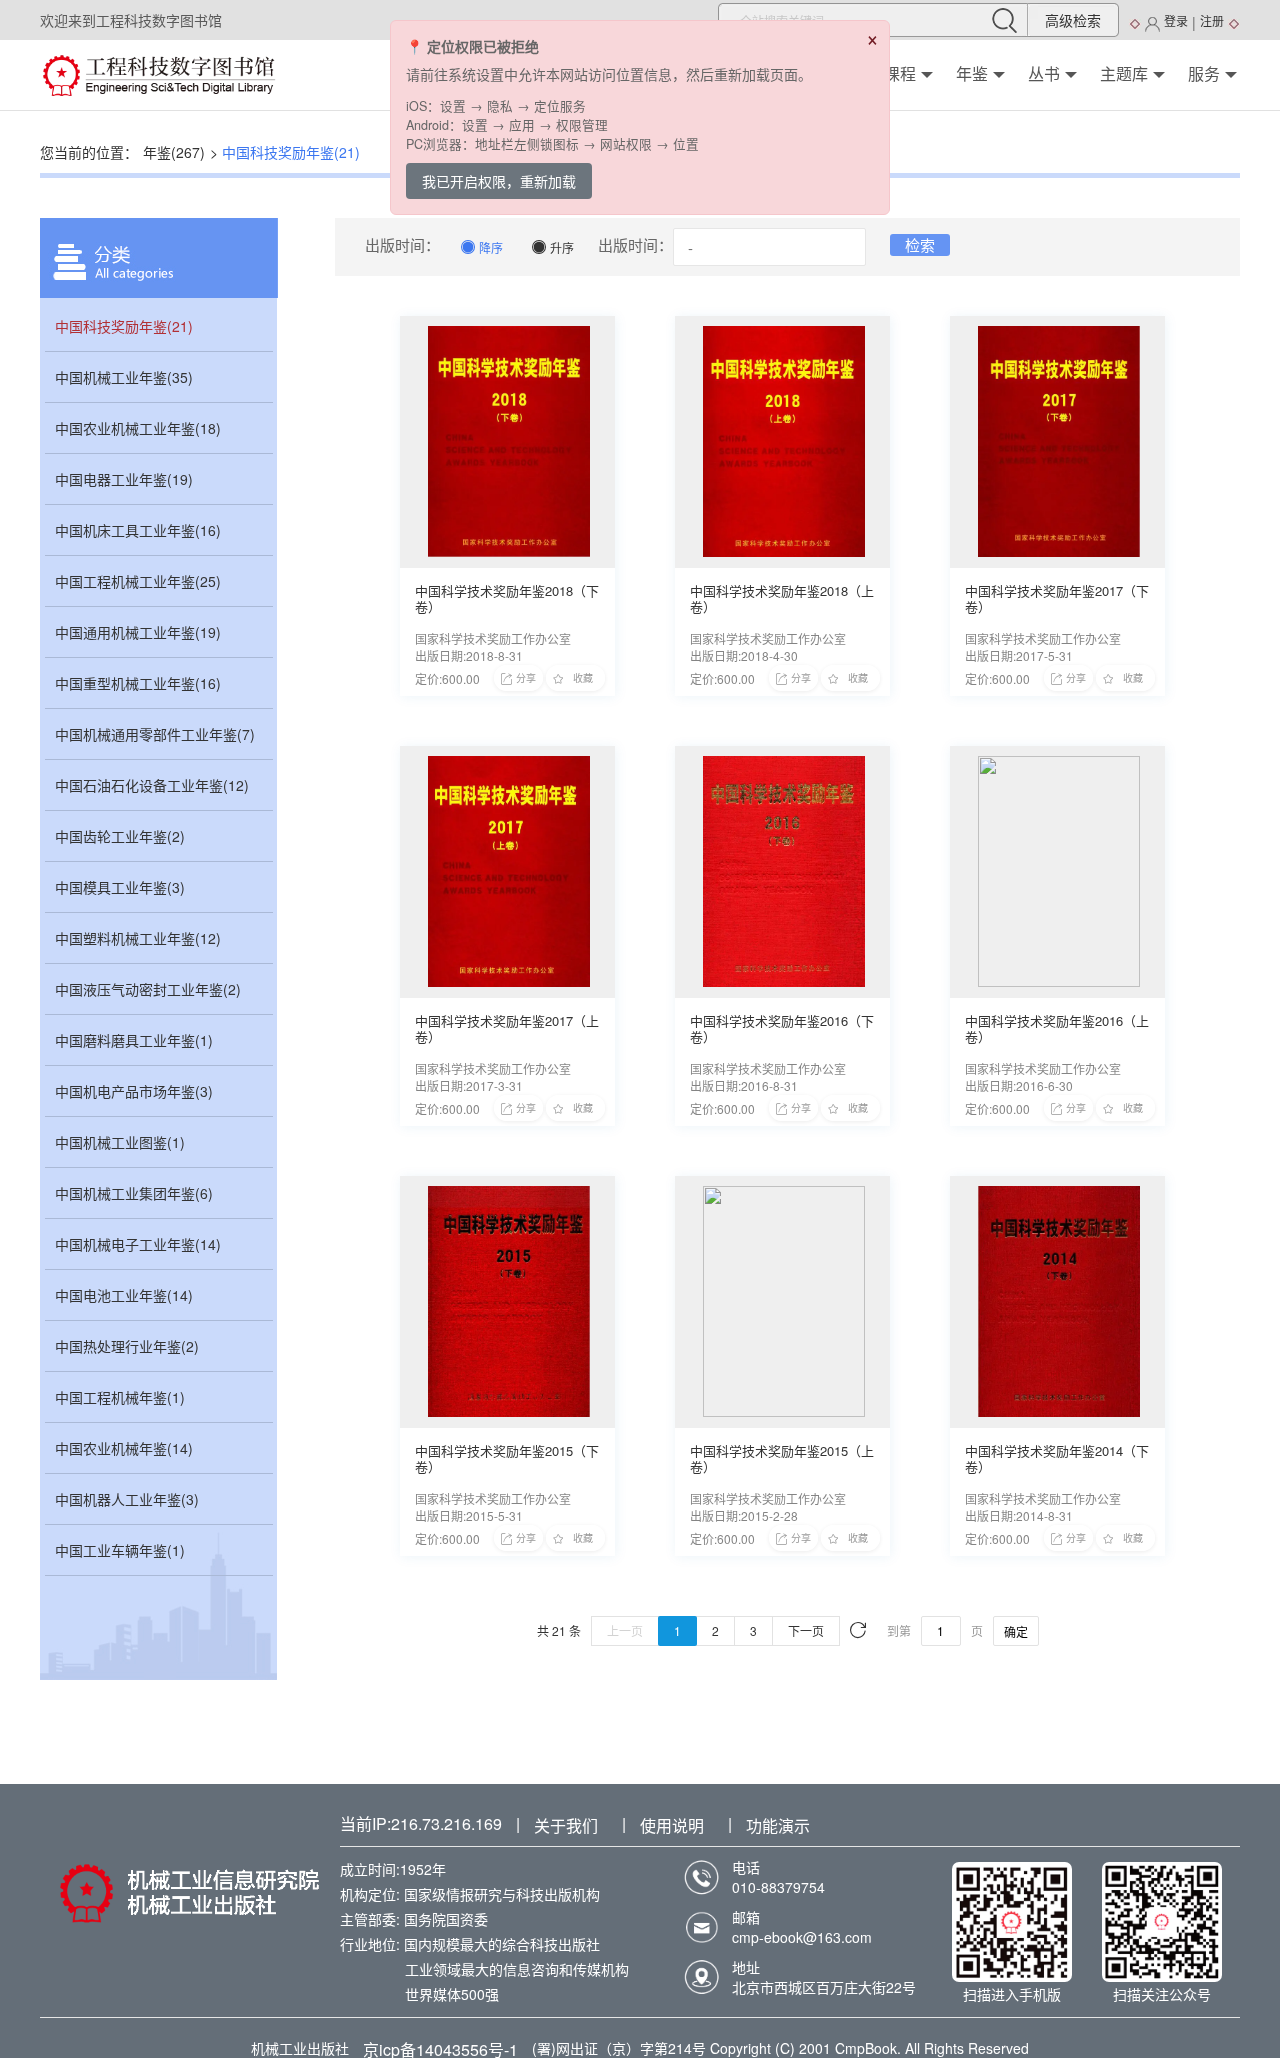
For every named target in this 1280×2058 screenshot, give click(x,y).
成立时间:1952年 (393, 1869)
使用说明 (672, 1825)
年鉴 (972, 74)
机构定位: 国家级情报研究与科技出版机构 (470, 1894)
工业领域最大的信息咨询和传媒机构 (517, 1969)
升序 (552, 247)
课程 (900, 74)
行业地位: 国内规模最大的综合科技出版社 (470, 1944)
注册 (1212, 20)
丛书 (1044, 74)
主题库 (1124, 74)
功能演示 (778, 1825)
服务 (1204, 74)
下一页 (806, 1630)
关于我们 (566, 1825)
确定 (1016, 1631)
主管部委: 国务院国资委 (414, 1919)
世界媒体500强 (452, 1994)
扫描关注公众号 (1162, 1994)
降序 (481, 247)
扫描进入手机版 (1012, 1994)
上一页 (625, 1630)
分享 (526, 678)
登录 (1176, 20)
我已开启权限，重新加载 (499, 181)
